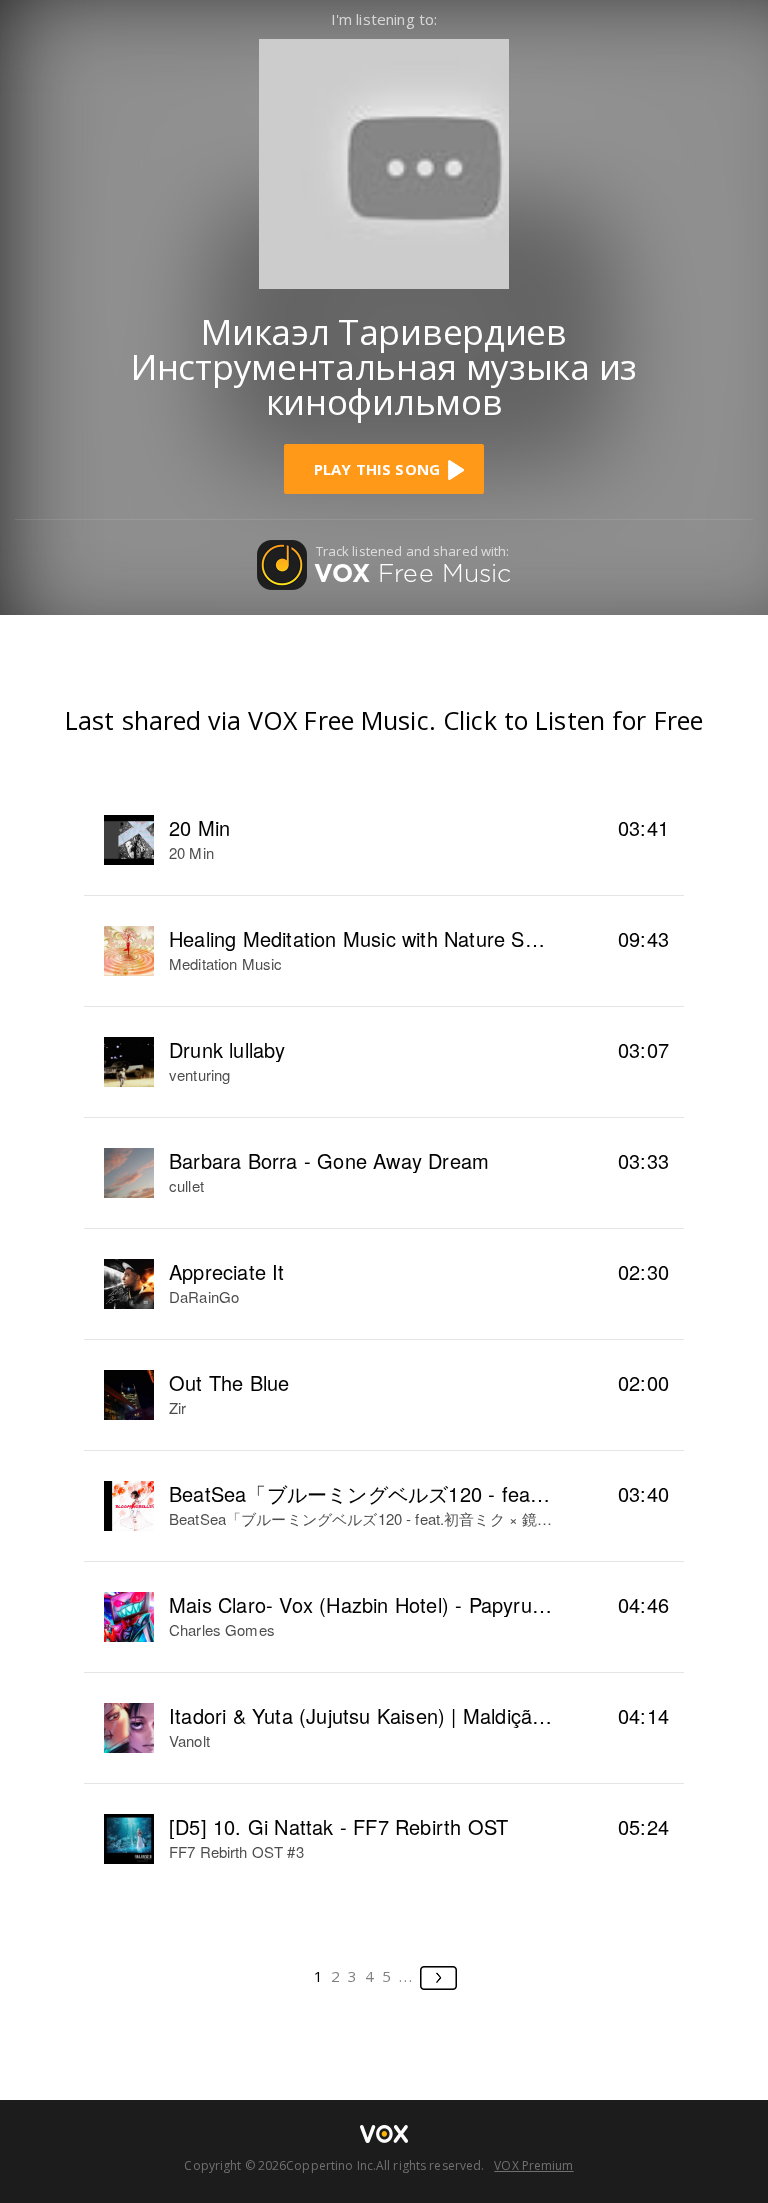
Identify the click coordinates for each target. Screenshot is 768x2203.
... (406, 1976)
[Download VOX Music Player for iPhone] (384, 161)
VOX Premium (533, 2165)
